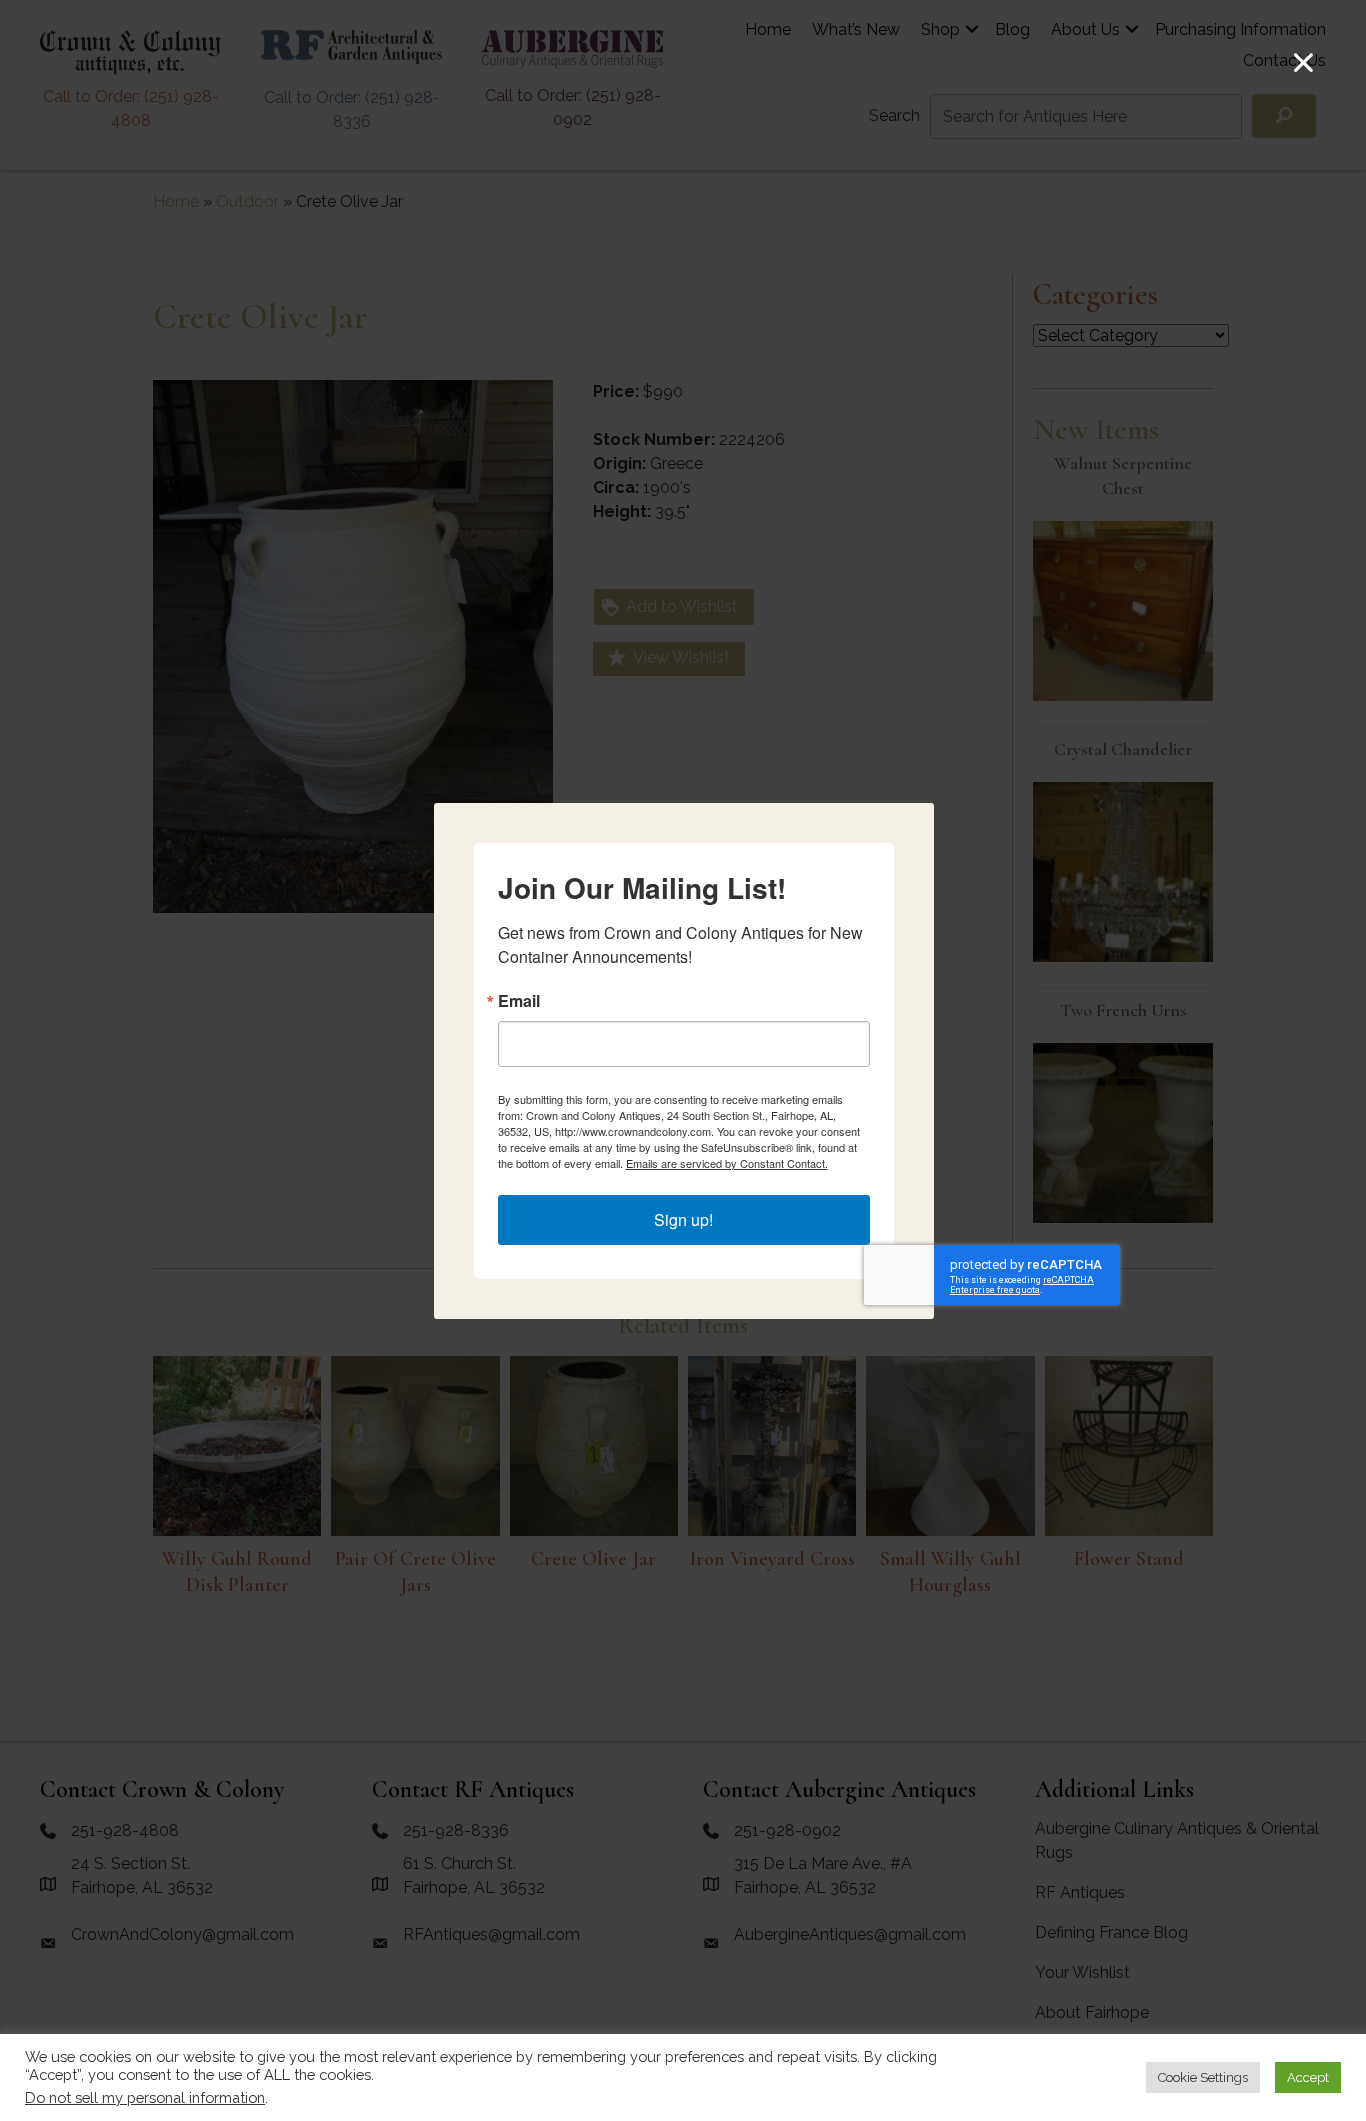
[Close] (1303, 62)
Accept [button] (1308, 2077)
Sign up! (683, 1219)
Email (519, 1001)
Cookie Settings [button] (1203, 2077)
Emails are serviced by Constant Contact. (727, 1163)
